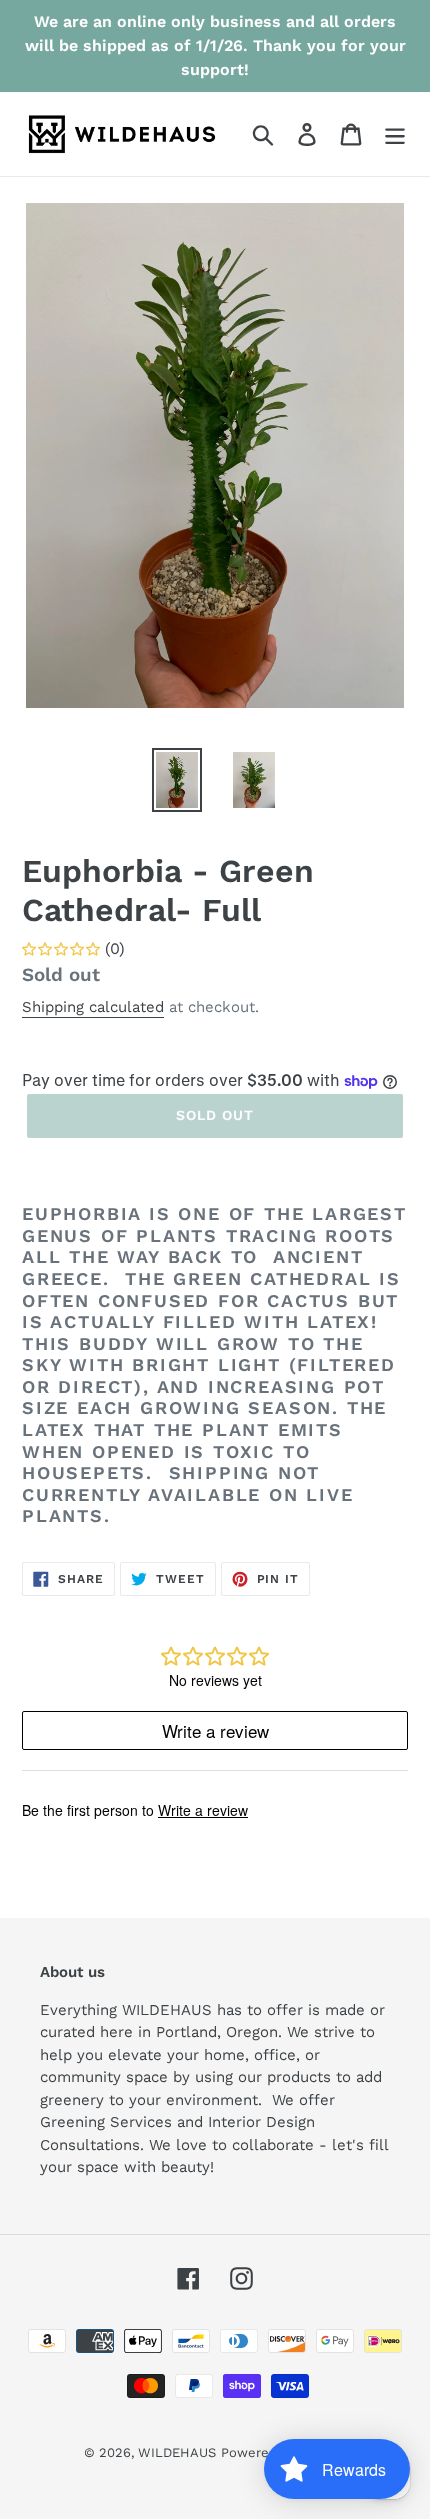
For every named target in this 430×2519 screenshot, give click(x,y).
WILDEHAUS (177, 2452)
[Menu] (395, 134)
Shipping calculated (93, 1007)
